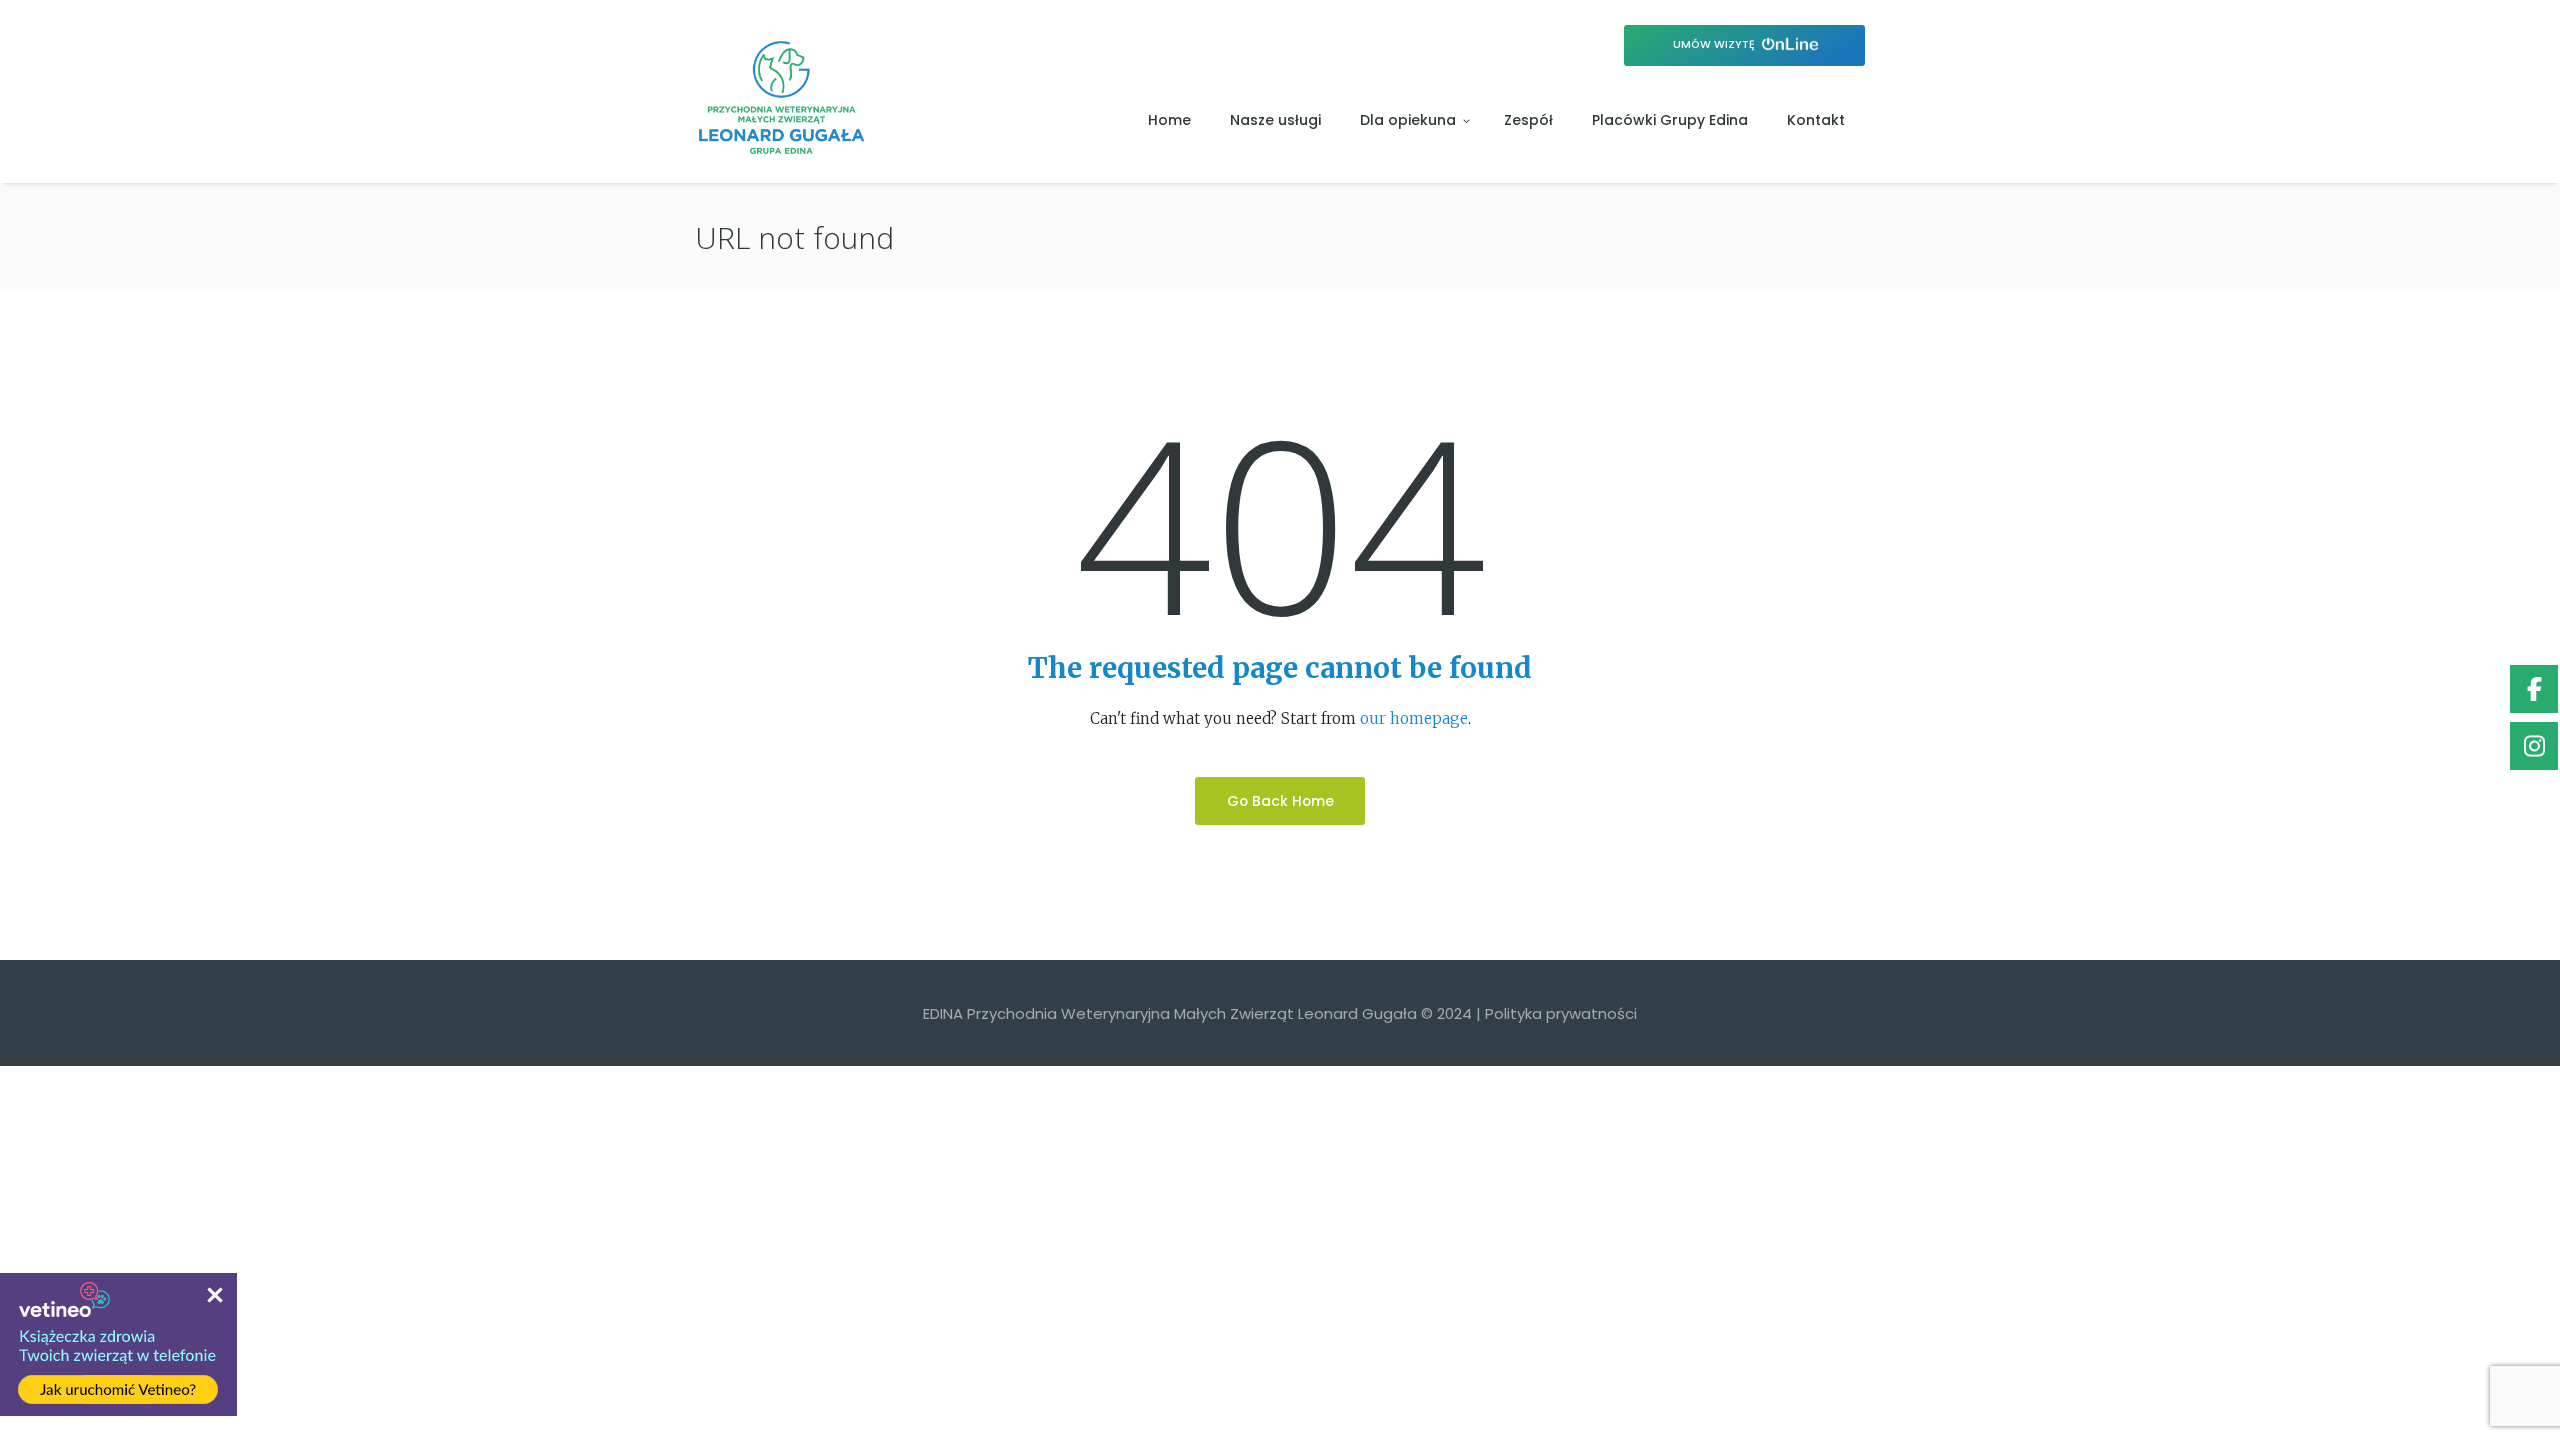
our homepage (1414, 718)
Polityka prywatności (1561, 1013)
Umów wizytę (1715, 44)
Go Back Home (1280, 801)
